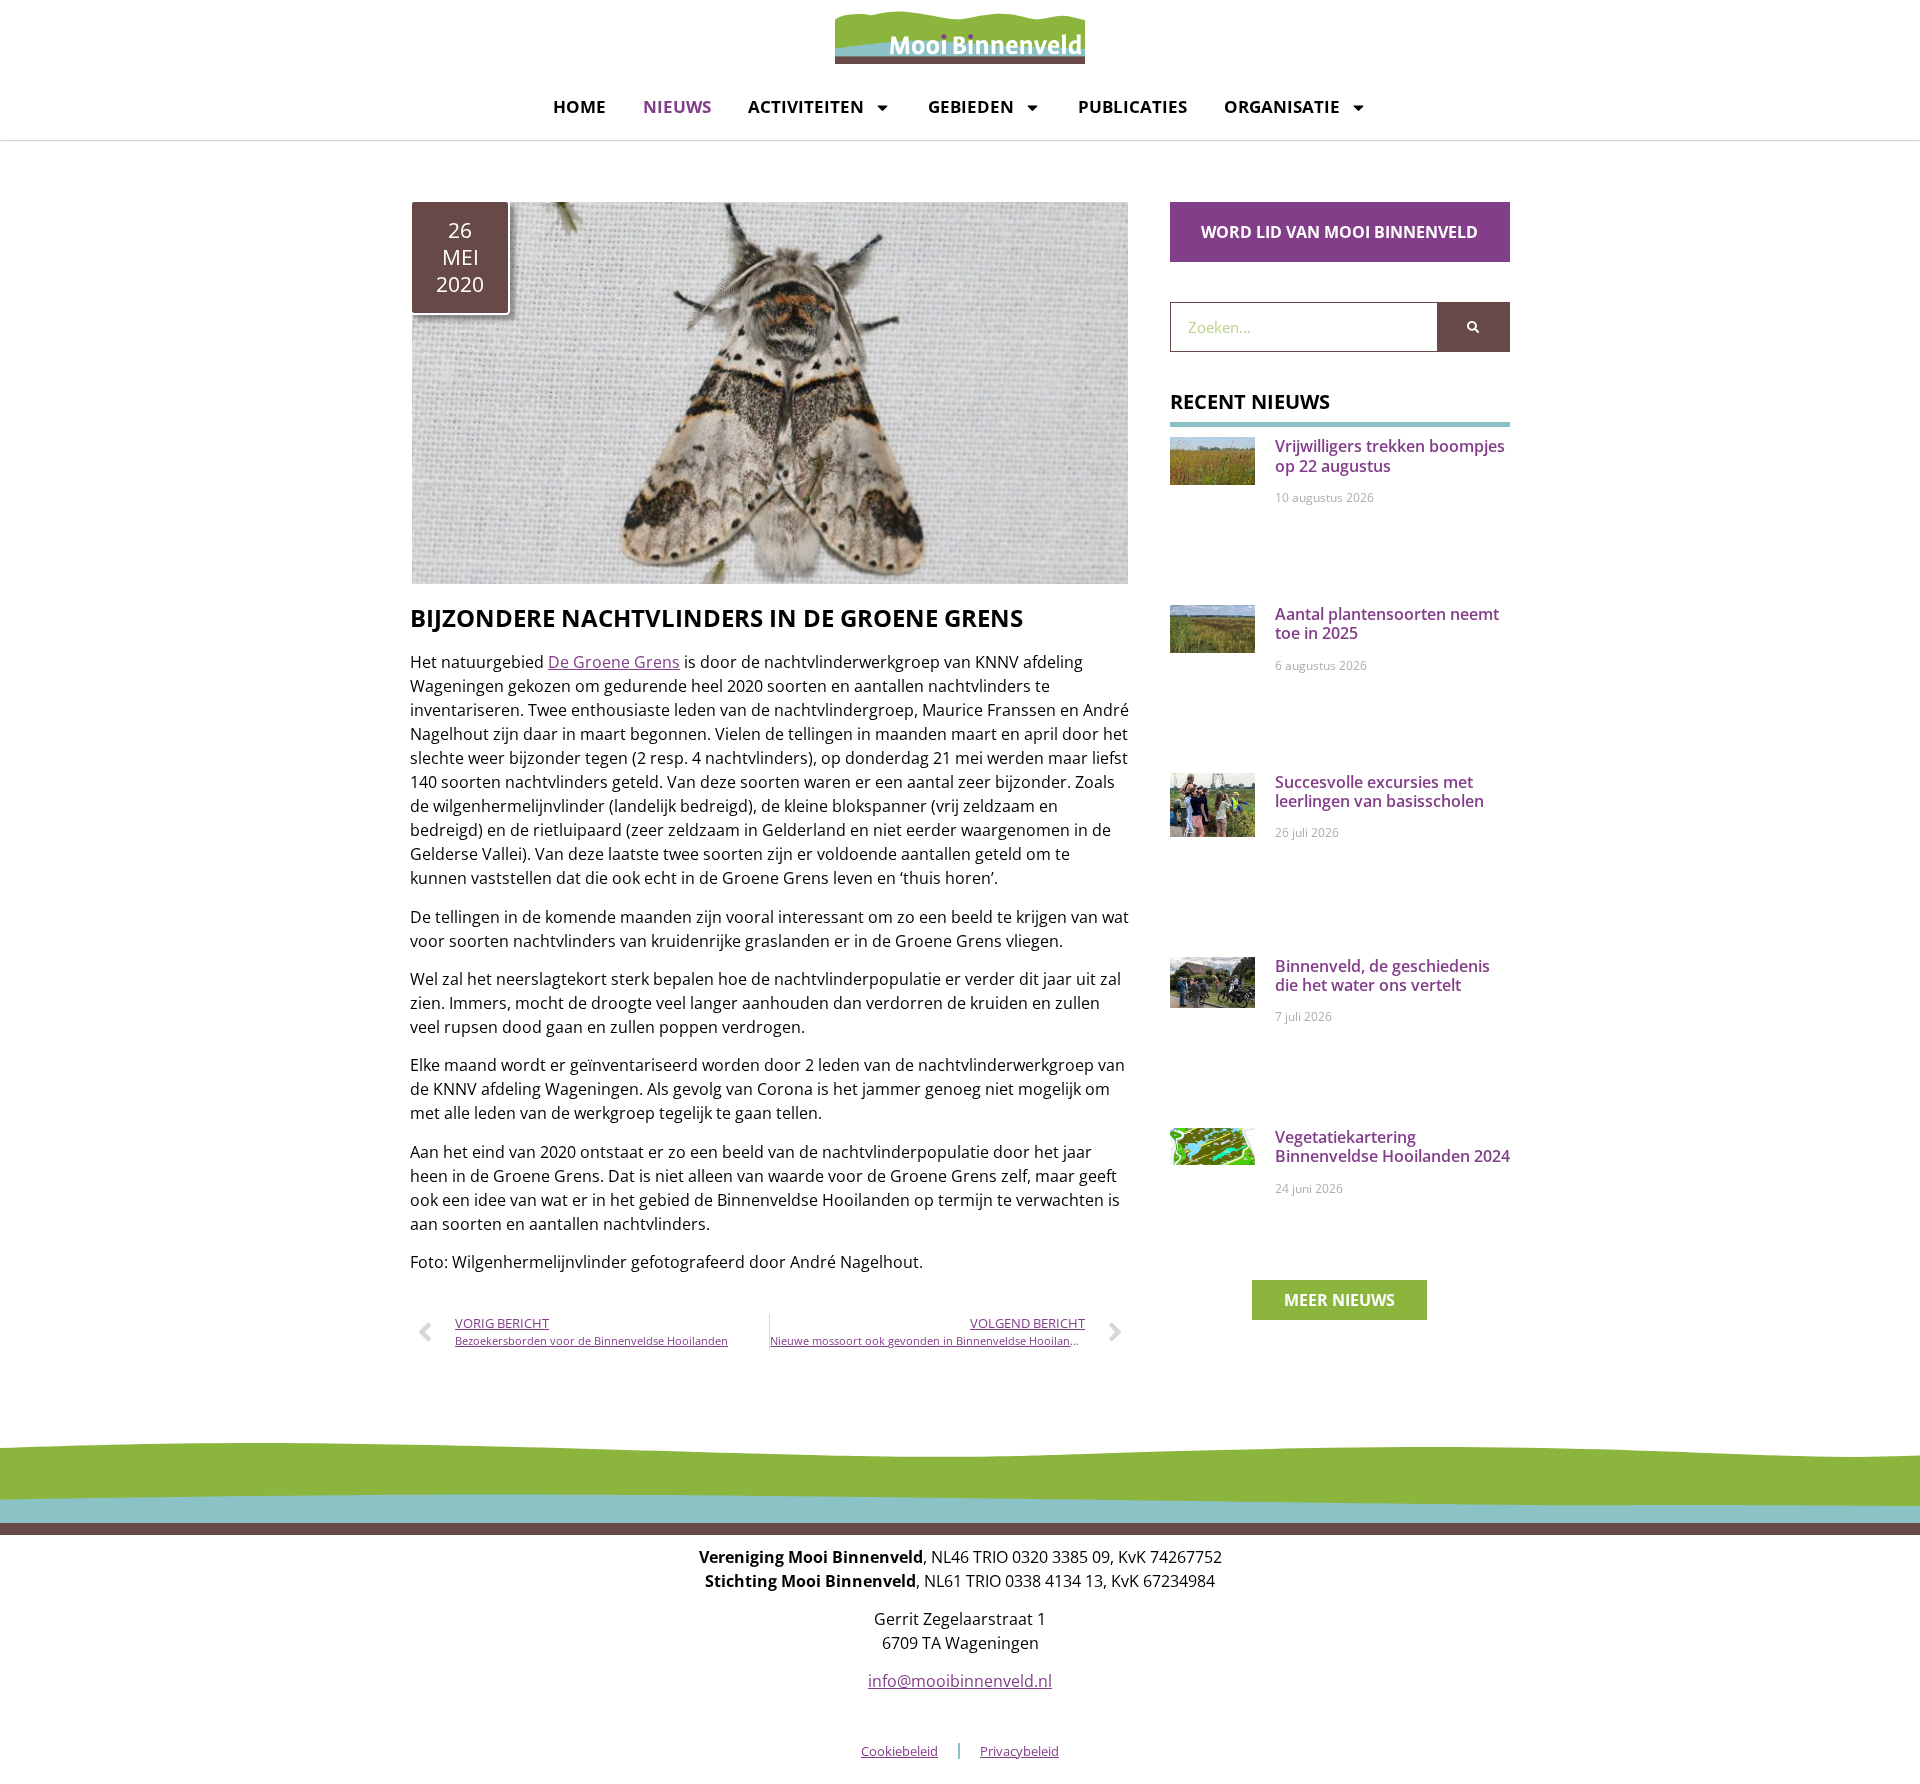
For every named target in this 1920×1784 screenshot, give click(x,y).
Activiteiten (806, 106)
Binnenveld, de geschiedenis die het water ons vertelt (1382, 975)
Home (579, 106)
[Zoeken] (1473, 327)
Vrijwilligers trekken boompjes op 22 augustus (1390, 455)
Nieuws (677, 106)
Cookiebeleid (899, 1751)
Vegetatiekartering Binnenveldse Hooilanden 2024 (1392, 1146)
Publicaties (1132, 106)
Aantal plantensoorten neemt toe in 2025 (1387, 623)
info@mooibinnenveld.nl (960, 1681)
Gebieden (971, 106)
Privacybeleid (1019, 1751)
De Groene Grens (614, 662)
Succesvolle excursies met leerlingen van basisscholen (1379, 791)
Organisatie (1282, 106)
